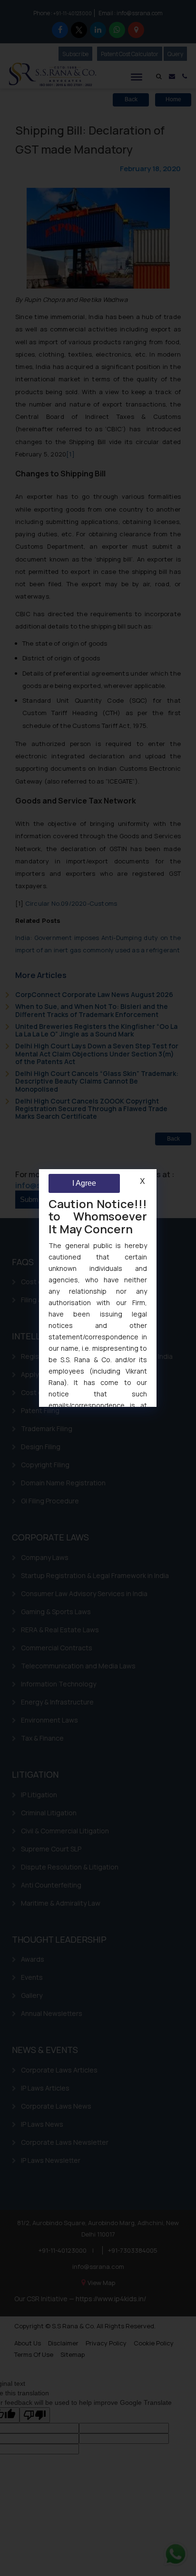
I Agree (84, 1183)
